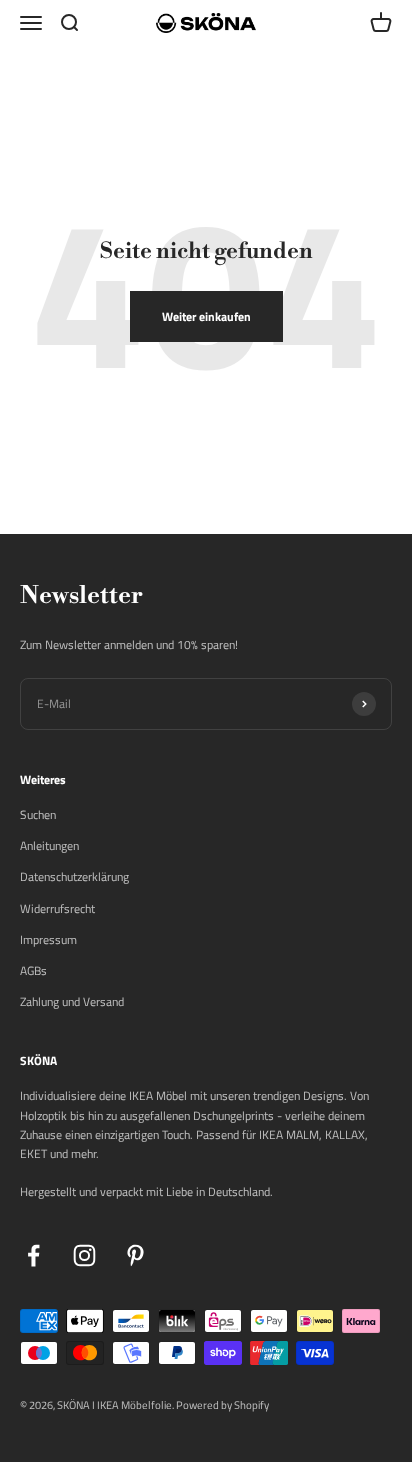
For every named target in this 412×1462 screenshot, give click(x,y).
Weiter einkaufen (206, 316)
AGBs (33, 970)
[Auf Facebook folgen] (33, 1255)
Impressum (48, 939)
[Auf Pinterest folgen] (135, 1255)
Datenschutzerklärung (74, 876)
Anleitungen (49, 845)
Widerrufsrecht (57, 908)
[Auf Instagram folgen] (84, 1255)
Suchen (38, 814)
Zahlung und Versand (72, 1001)
